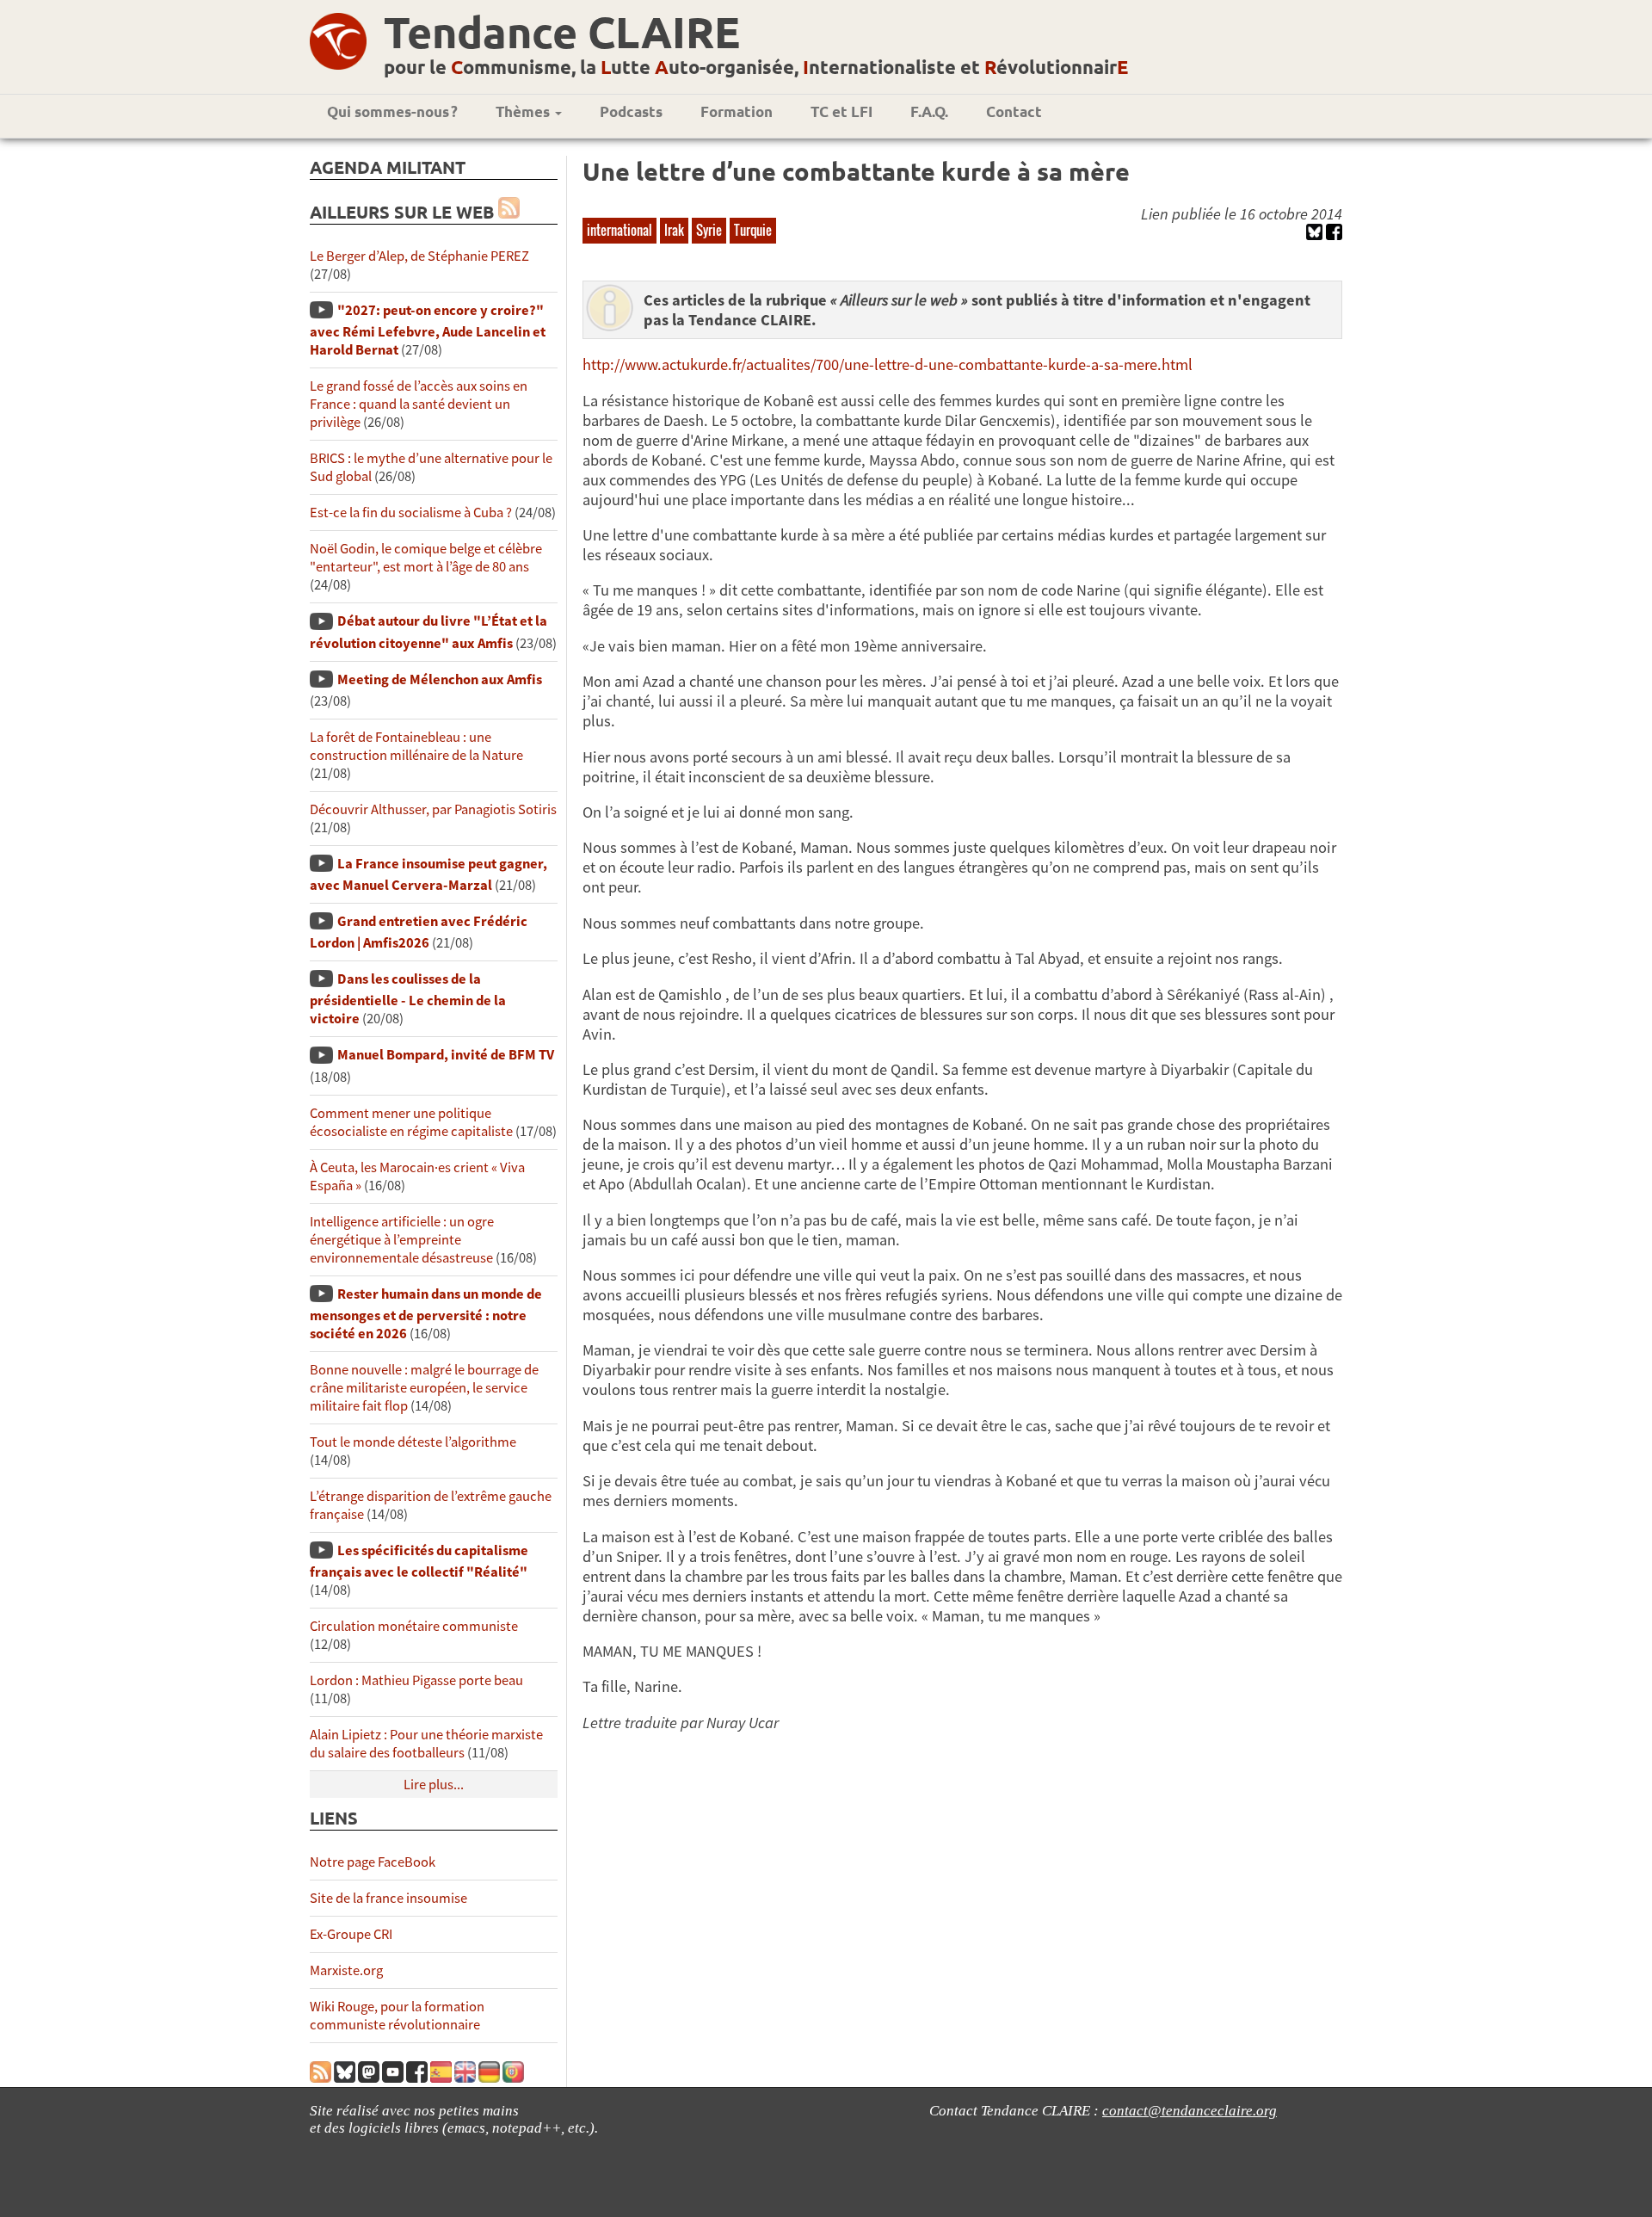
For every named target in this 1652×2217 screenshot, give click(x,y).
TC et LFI (841, 111)
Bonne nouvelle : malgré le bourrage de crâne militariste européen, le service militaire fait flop (424, 1388)
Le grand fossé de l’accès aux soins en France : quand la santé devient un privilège (419, 404)
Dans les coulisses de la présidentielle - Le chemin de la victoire (408, 999)
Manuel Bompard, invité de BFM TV (446, 1055)
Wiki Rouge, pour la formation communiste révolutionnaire (397, 2016)
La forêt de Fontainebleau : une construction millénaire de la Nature (416, 746)
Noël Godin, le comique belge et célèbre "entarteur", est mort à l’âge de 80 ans (426, 558)
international (619, 230)
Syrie (709, 230)
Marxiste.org (346, 1970)
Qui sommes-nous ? (392, 111)
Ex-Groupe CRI (351, 1934)
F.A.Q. (929, 111)
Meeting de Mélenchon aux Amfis (440, 679)
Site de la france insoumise (388, 1898)
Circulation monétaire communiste (414, 1626)
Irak (674, 230)
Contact (1014, 111)
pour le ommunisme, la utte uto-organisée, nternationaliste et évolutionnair (756, 67)
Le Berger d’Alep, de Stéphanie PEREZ (419, 256)
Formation (737, 111)
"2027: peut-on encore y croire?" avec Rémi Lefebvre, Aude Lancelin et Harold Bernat (428, 330)
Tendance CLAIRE (562, 31)
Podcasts (631, 111)
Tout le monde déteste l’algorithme (413, 1442)
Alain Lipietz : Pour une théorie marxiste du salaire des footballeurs (426, 1744)
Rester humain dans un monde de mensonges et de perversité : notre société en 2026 (426, 1314)
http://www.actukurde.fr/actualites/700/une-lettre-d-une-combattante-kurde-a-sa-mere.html (888, 364)
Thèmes (524, 111)
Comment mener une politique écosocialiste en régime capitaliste (411, 1122)
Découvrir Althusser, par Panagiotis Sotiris (433, 809)
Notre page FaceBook (373, 1862)
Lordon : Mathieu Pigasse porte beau (416, 1680)
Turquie (753, 230)
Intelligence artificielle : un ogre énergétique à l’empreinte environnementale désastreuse (402, 1240)
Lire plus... (434, 1785)
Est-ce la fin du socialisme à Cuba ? (411, 513)
